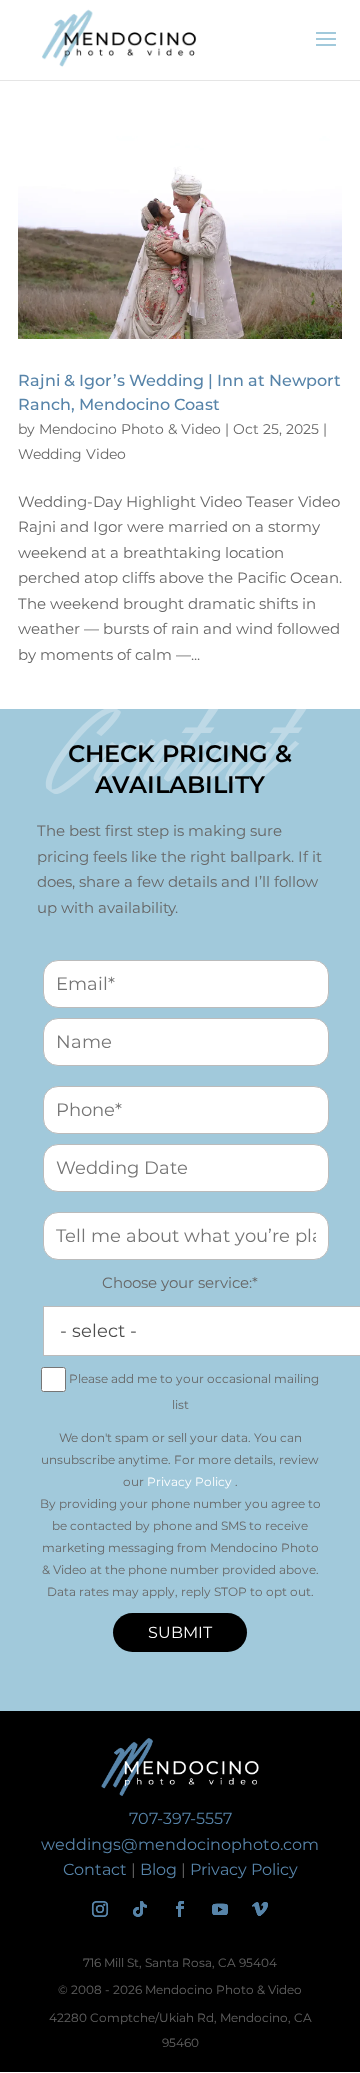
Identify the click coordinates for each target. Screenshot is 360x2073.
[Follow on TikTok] (140, 1909)
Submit (180, 1632)
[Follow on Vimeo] (260, 1909)
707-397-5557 (180, 1818)
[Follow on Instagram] (100, 1909)
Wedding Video (72, 454)
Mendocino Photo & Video (130, 429)
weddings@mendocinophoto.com (180, 1844)
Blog (158, 1869)
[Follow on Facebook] (180, 1909)
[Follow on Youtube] (220, 1909)
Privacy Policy (189, 1481)
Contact (95, 1869)
